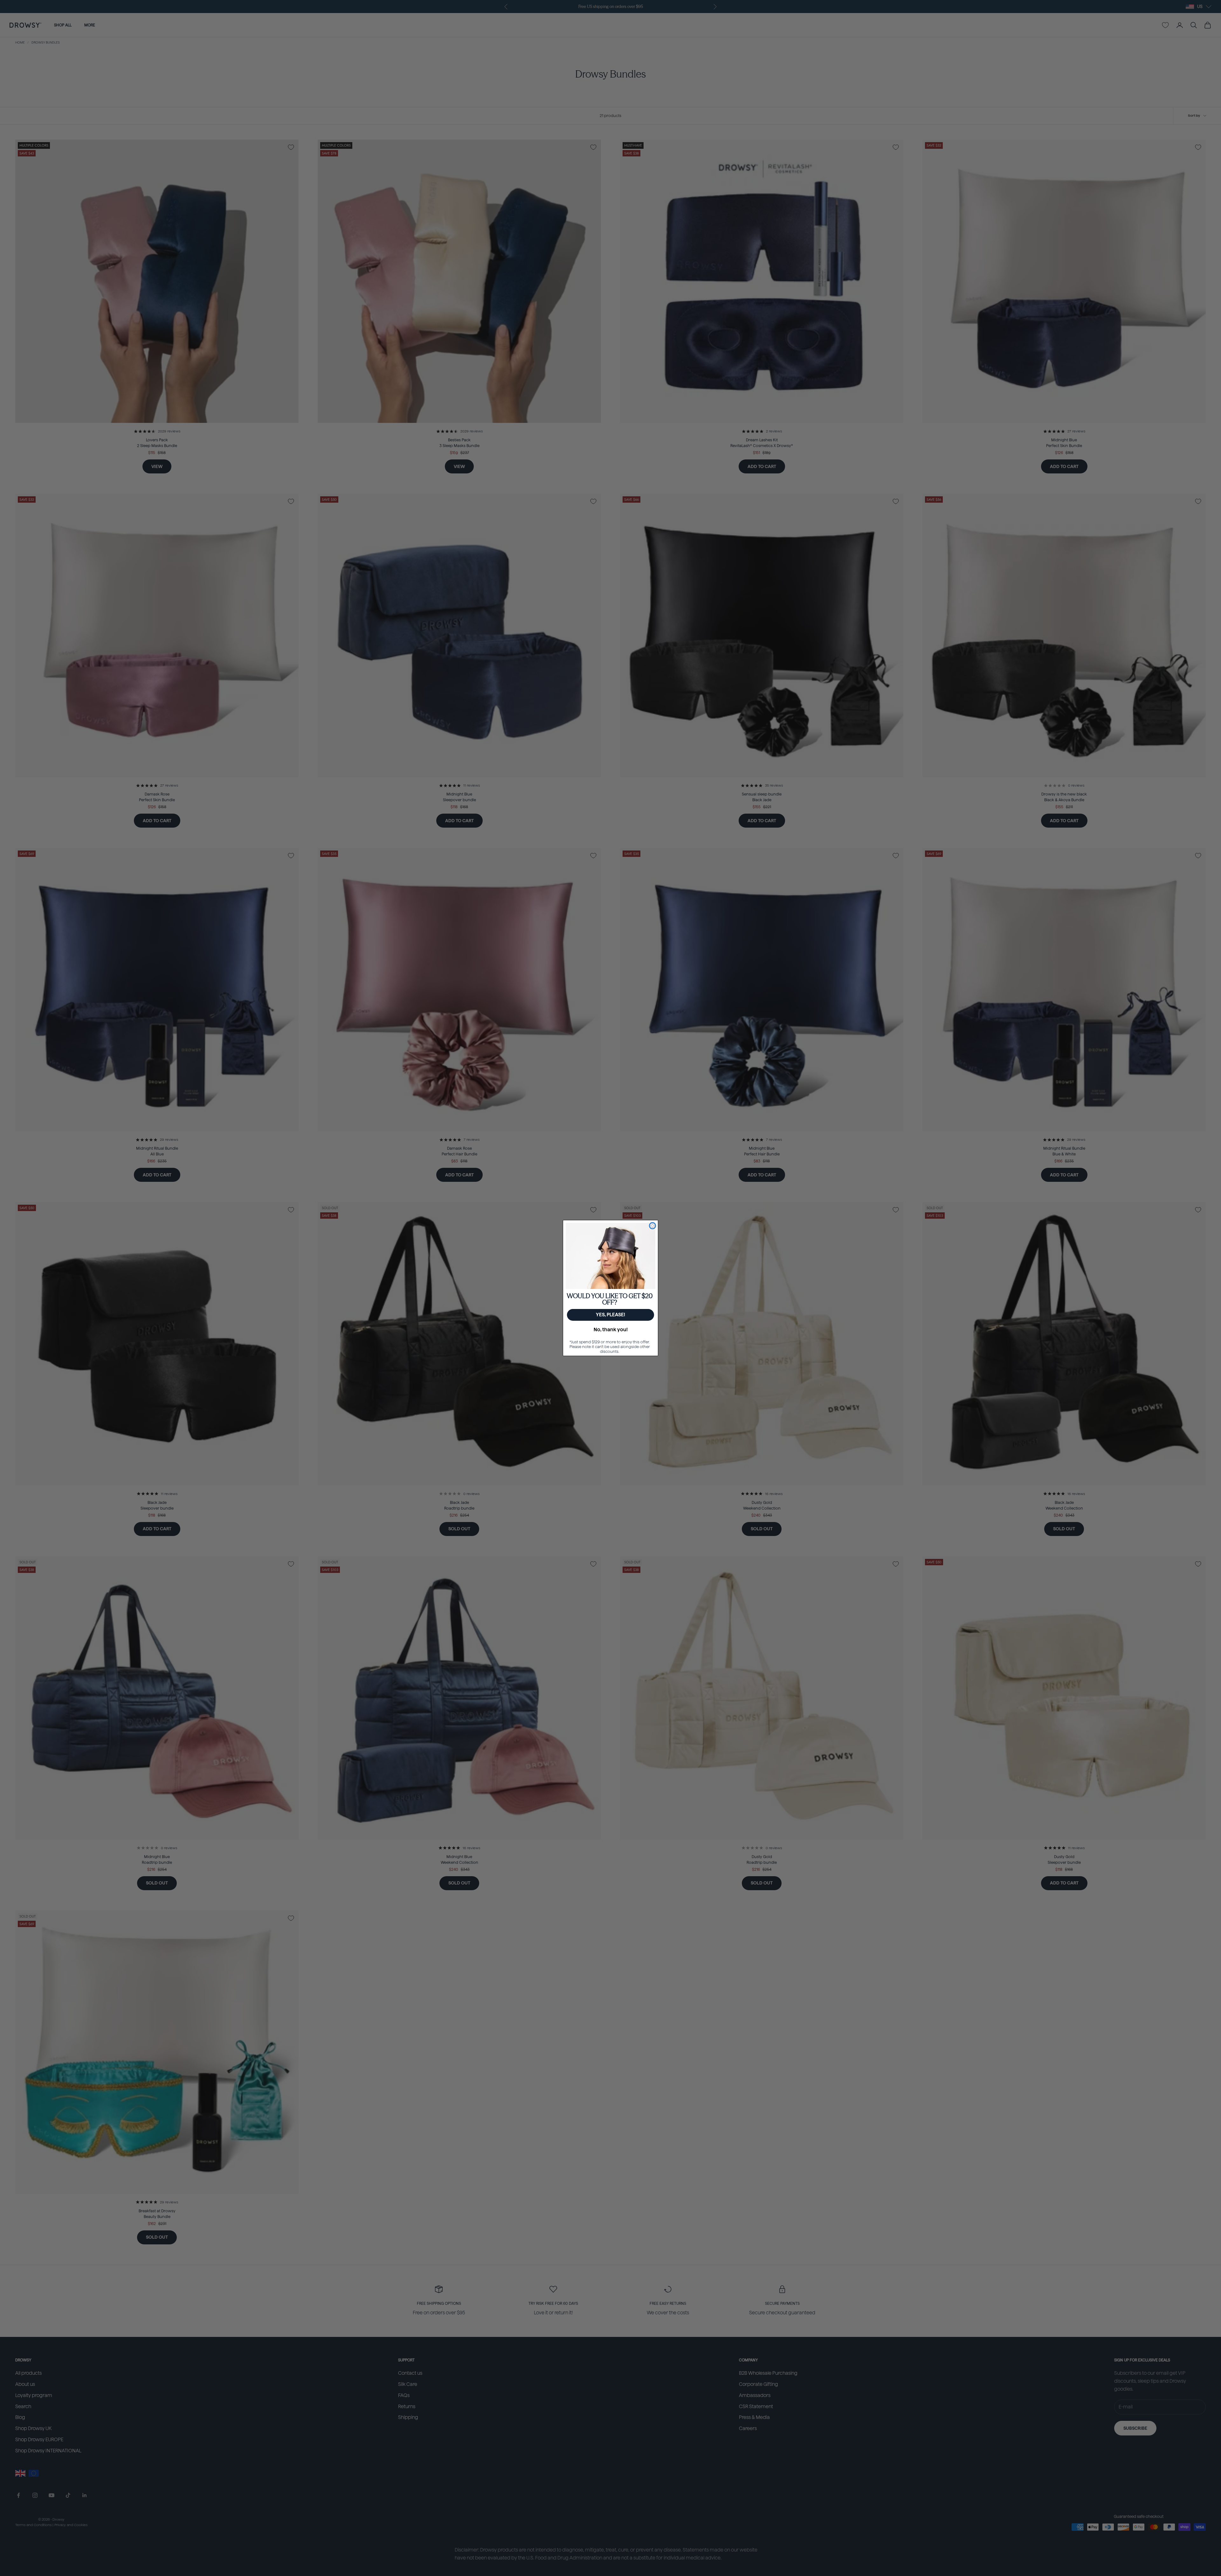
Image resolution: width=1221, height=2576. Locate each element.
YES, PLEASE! (610, 1315)
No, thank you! (611, 1330)
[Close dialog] (652, 1226)
